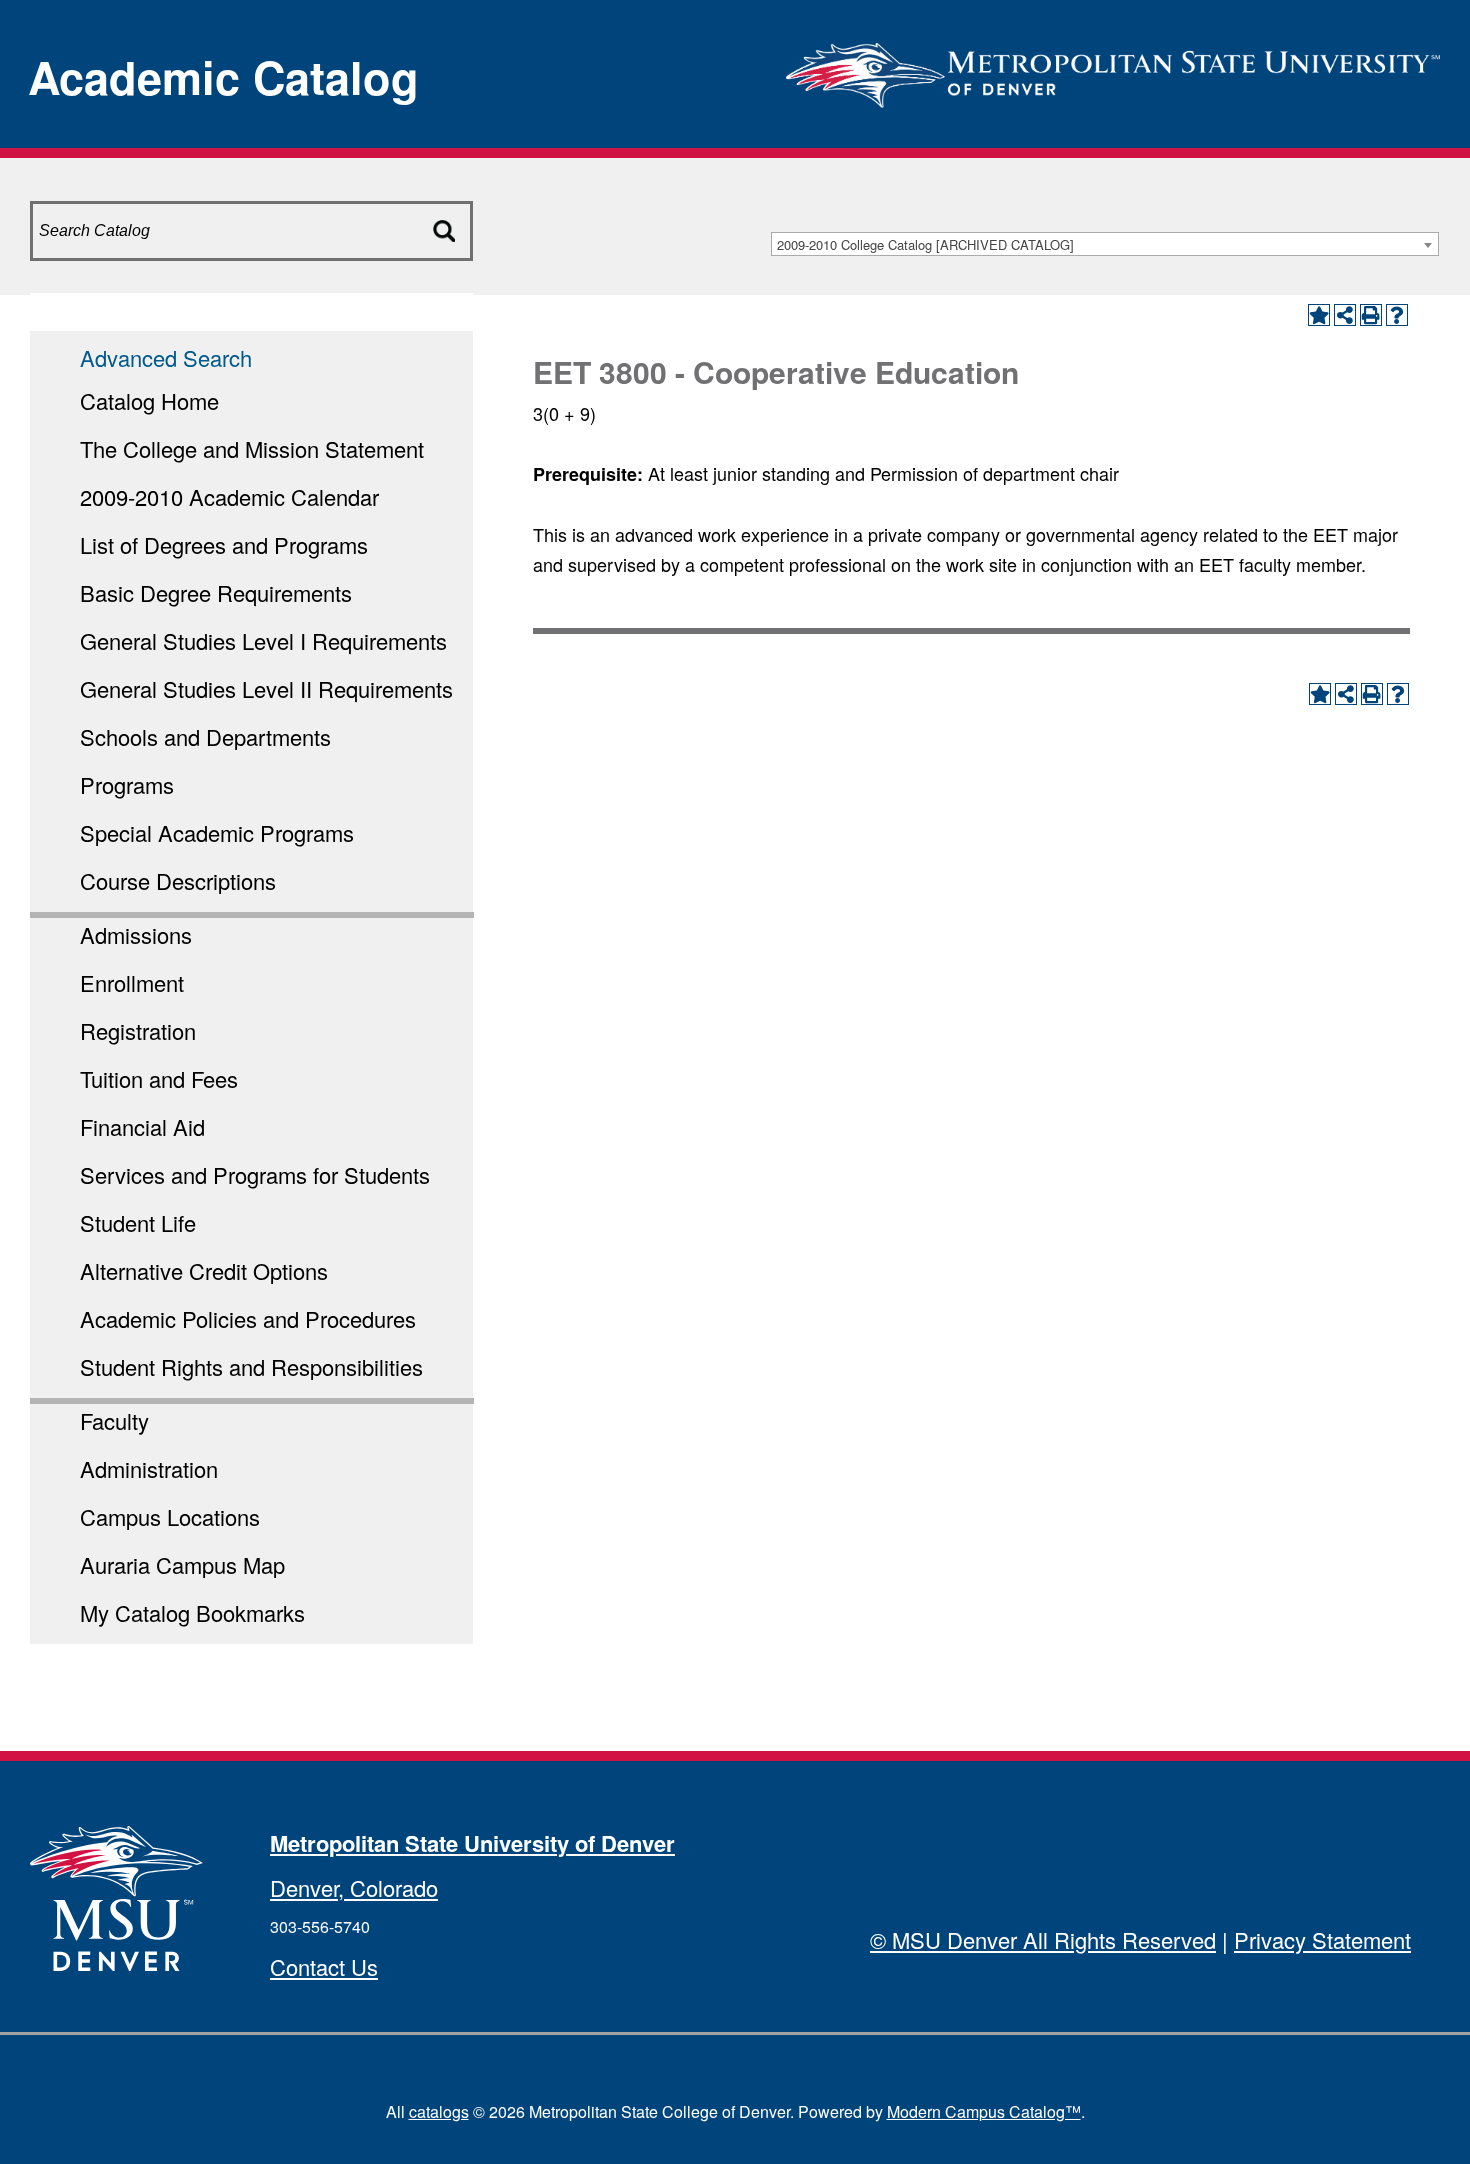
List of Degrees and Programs (224, 544)
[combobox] (1105, 244)
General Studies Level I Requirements (263, 640)
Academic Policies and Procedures (248, 1318)
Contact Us (324, 1966)
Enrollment (132, 982)
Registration (138, 1030)
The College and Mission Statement (252, 448)
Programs (127, 784)
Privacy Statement (1322, 1939)
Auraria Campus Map (182, 1564)
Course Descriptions (178, 880)
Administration (149, 1468)
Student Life (138, 1222)
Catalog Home (149, 400)
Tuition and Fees (159, 1078)
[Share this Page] (1345, 315)
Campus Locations (170, 1516)
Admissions (136, 934)
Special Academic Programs (217, 832)
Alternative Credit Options (204, 1270)
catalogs (439, 2111)
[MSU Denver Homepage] (1113, 69)
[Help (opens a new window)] (1397, 315)
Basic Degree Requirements (216, 592)
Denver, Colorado (354, 1887)
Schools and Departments (205, 736)
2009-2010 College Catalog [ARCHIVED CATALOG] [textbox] (925, 244)
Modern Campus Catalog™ (984, 2111)
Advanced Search (166, 357)
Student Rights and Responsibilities (251, 1366)
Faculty (114, 1420)
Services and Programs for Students (255, 1174)
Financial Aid (142, 1126)
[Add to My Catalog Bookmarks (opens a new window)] (1319, 315)
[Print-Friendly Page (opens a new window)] (1371, 315)
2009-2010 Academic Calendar (229, 496)
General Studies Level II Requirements (266, 688)
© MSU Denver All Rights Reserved (1043, 1939)
